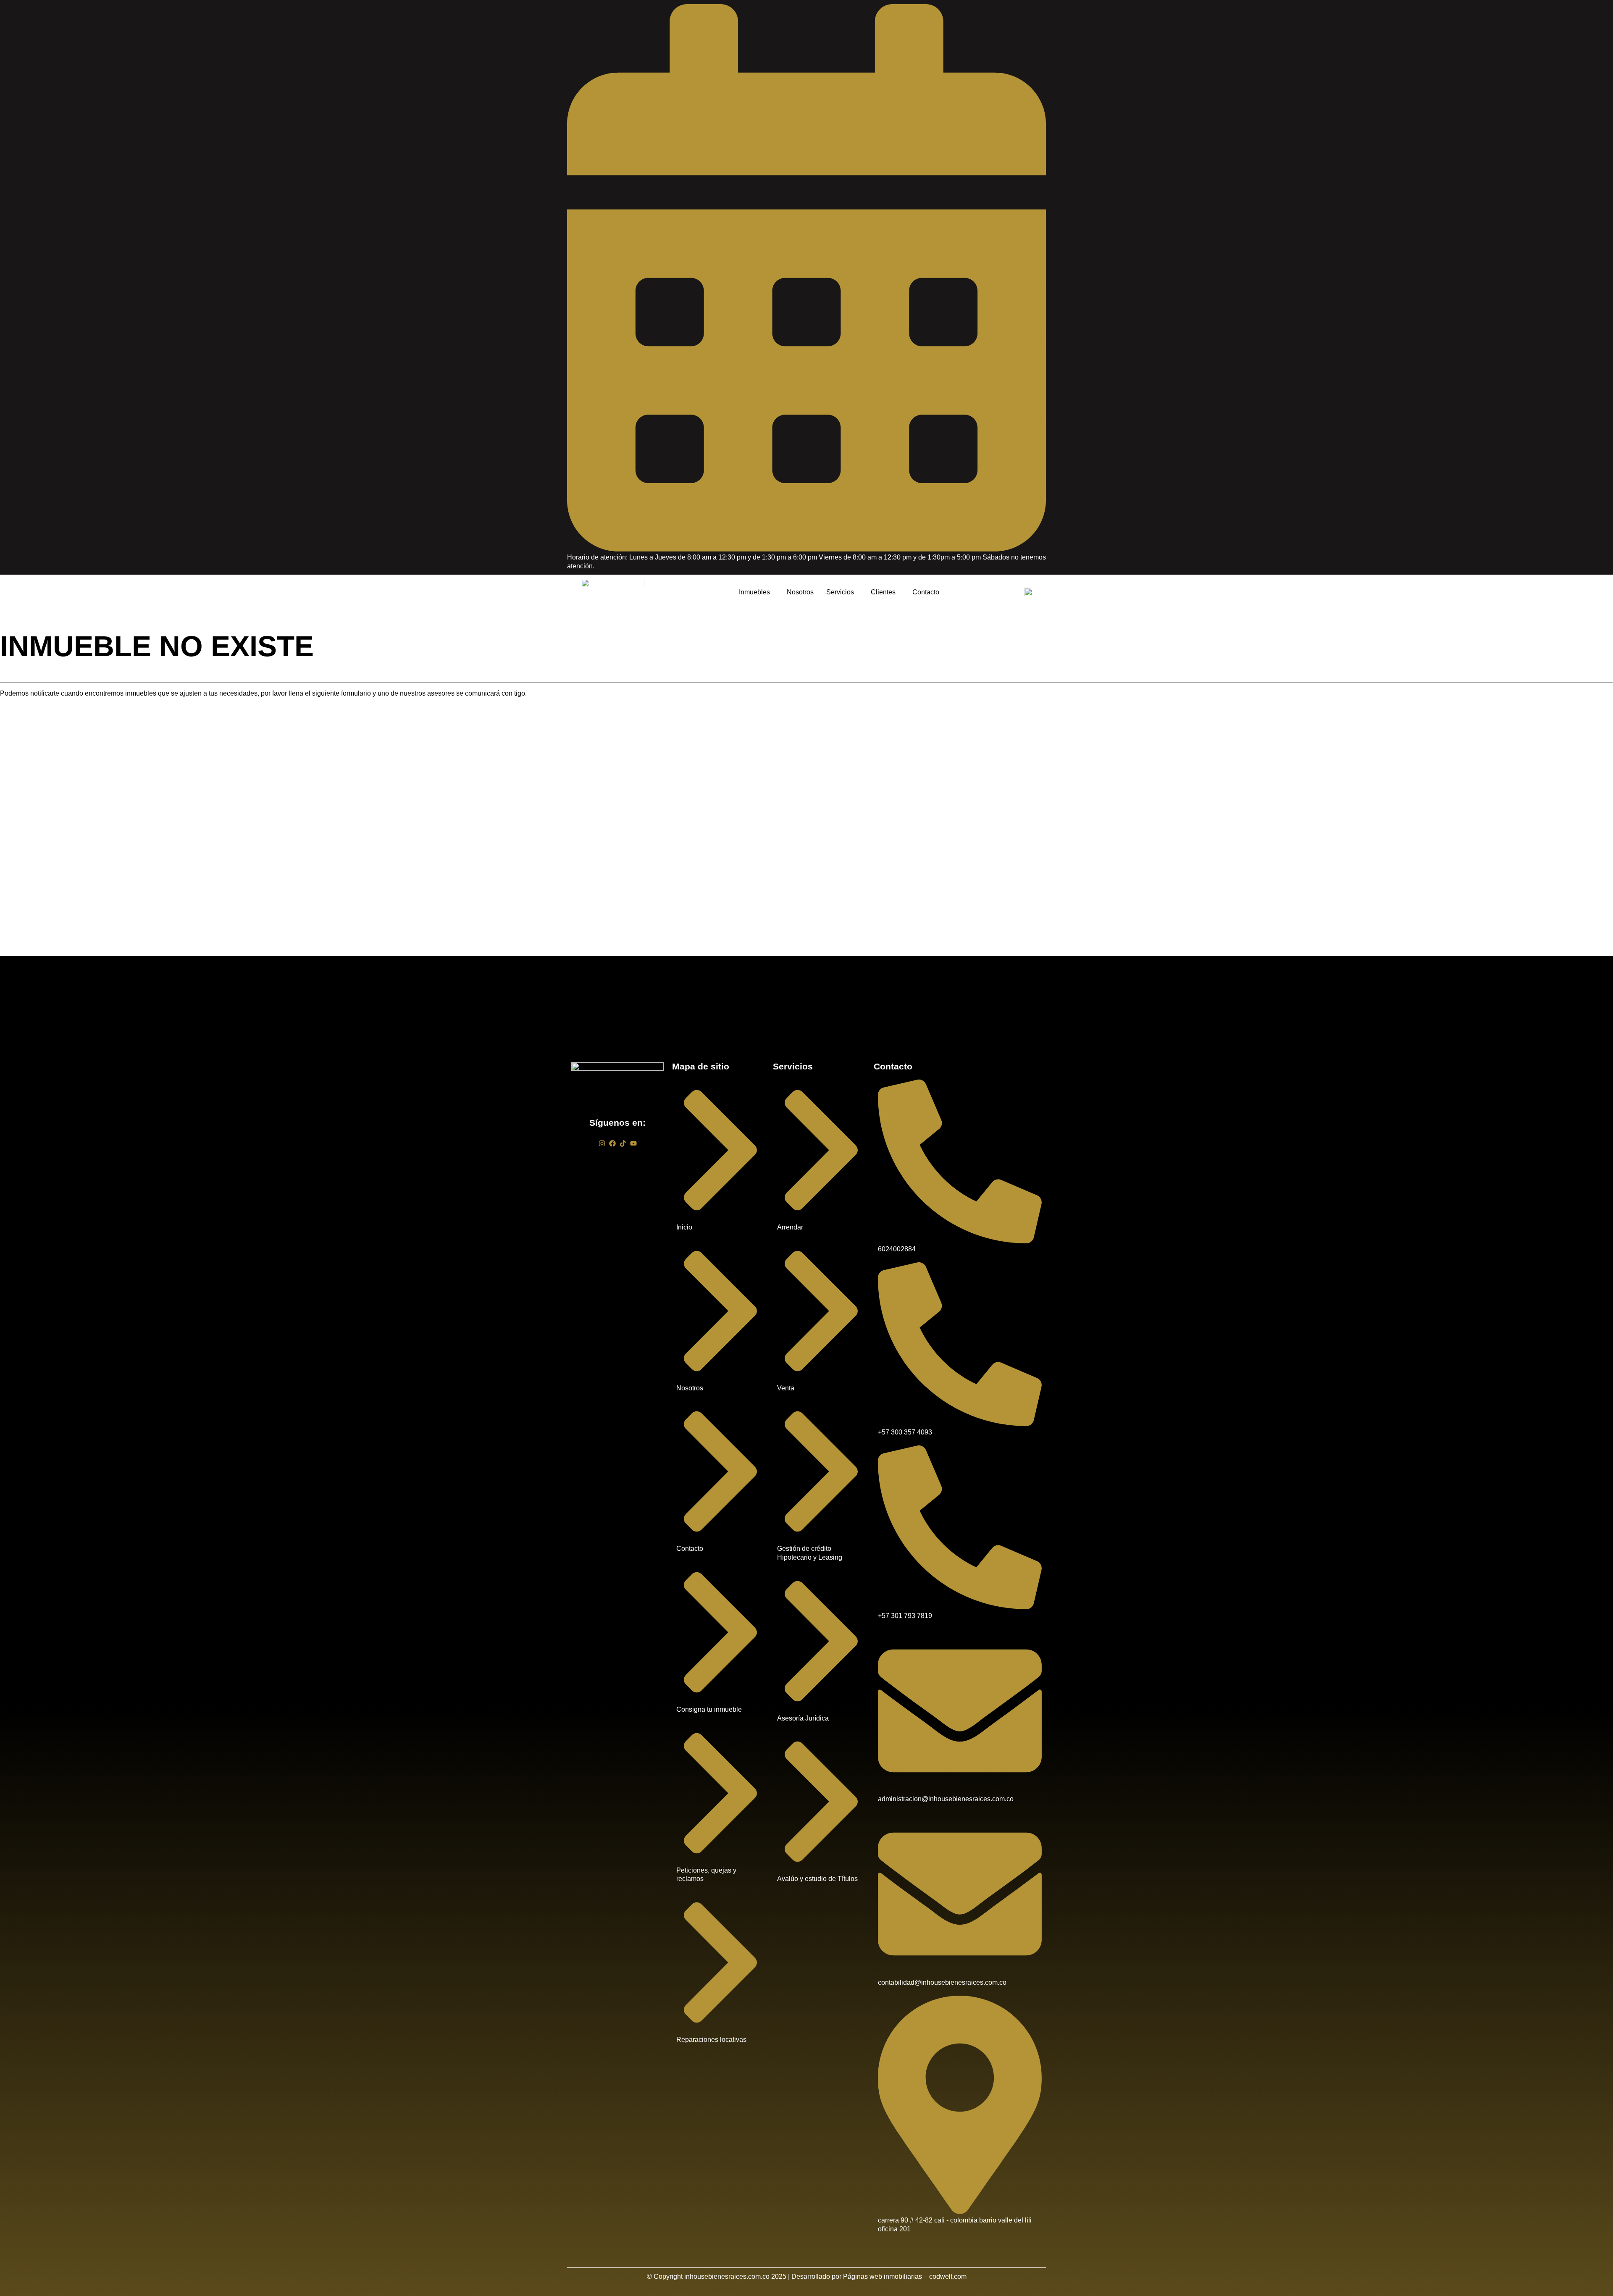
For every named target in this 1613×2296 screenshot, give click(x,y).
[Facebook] (612, 1143)
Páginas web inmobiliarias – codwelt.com (905, 2276)
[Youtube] (633, 1143)
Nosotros (800, 592)
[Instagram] (602, 1143)
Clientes (883, 592)
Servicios (840, 592)
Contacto (926, 592)
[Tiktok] (623, 1143)
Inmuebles (754, 592)
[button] (757, 592)
